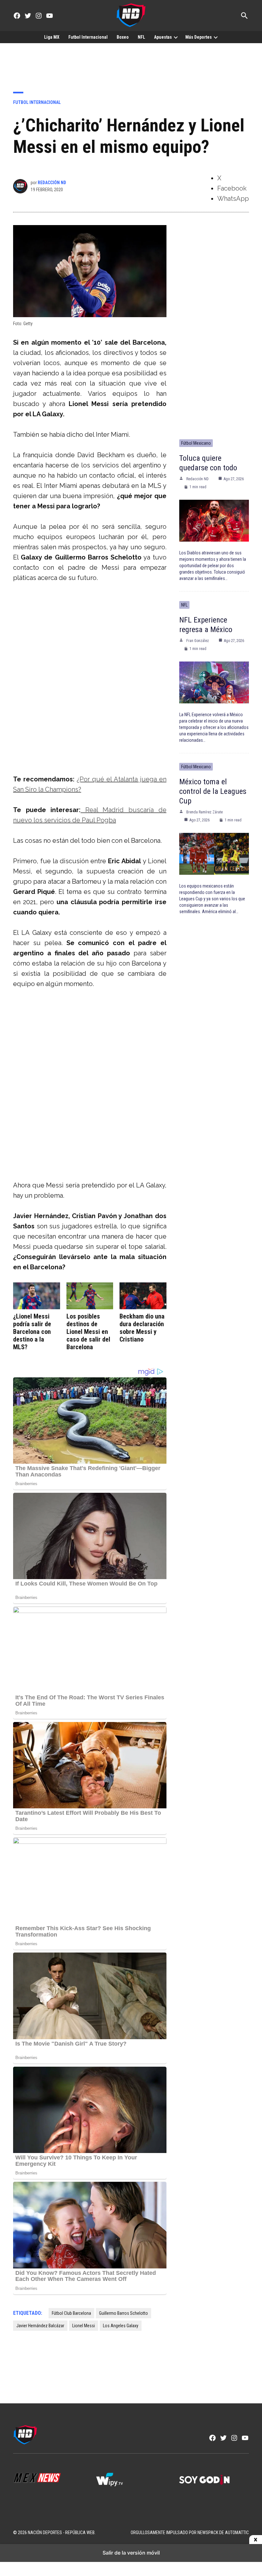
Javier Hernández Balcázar (40, 2326)
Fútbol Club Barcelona (71, 2313)
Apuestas (163, 37)
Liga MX (52, 37)
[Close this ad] (256, 2540)
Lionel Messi (84, 2326)
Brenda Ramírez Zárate (204, 812)
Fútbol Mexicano (196, 443)
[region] (131, 63)
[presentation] (176, 37)
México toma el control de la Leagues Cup (213, 791)
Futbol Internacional (88, 37)
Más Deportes (199, 37)
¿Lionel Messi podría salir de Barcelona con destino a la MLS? (32, 1332)
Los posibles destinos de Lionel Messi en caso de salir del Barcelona (88, 1332)
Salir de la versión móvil (131, 2553)
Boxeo (123, 37)
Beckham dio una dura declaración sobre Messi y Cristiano (142, 1328)
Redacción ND (52, 183)
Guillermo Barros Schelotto (123, 2313)
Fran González (198, 641)
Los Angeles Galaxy (121, 2326)
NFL (141, 37)
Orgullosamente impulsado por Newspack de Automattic (190, 2533)
